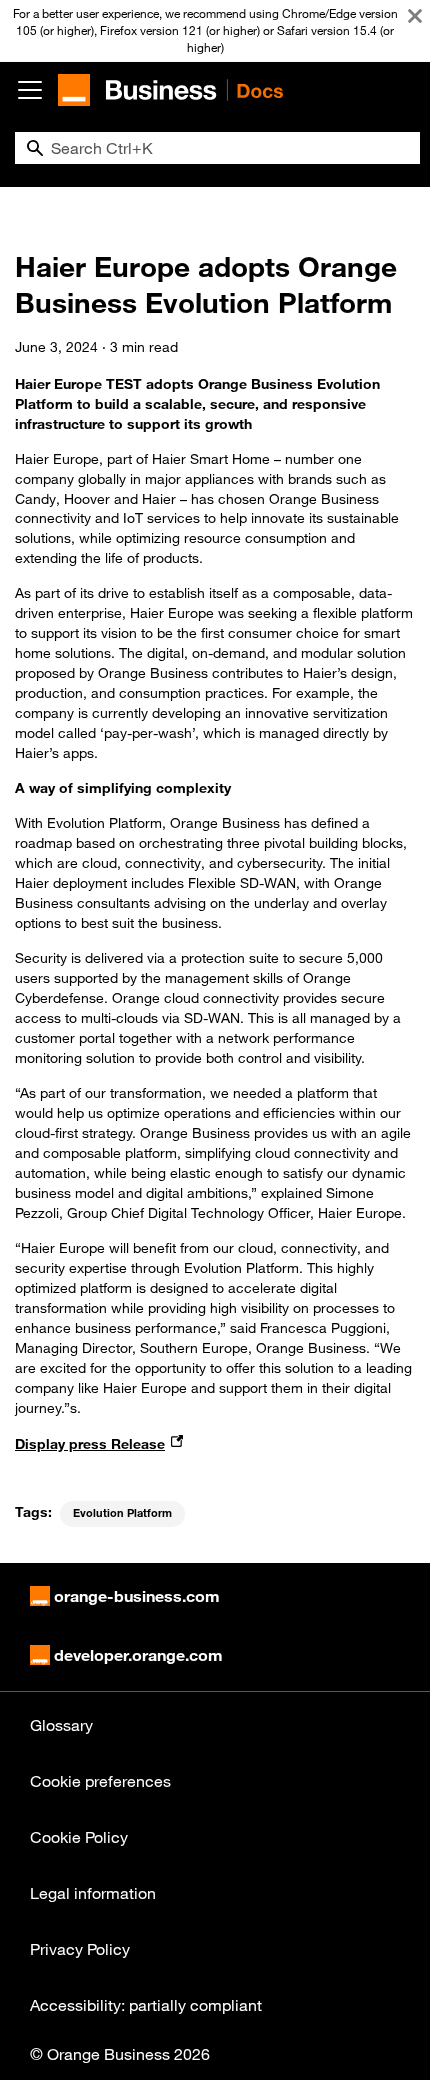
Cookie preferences (100, 1781)
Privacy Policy (80, 1949)
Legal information (93, 1893)
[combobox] (217, 148)
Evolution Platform (122, 1513)
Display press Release (90, 1443)
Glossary (61, 1725)
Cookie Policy (79, 1837)
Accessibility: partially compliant (146, 2005)
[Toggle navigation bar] (30, 90)
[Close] (415, 16)
